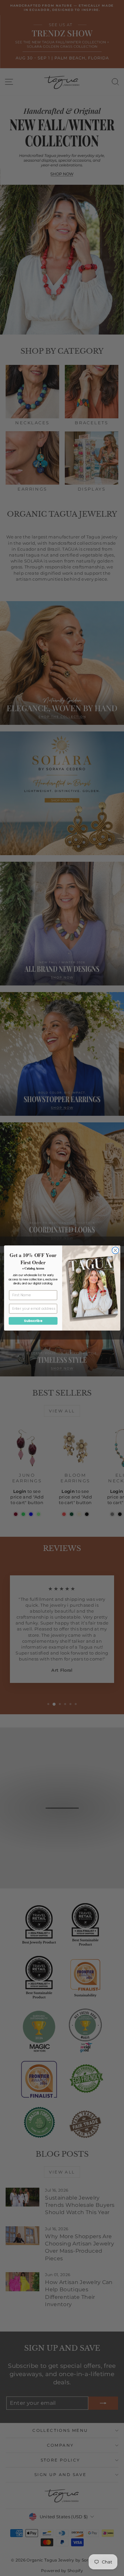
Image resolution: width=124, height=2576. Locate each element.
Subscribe (33, 1321)
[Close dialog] (115, 1251)
